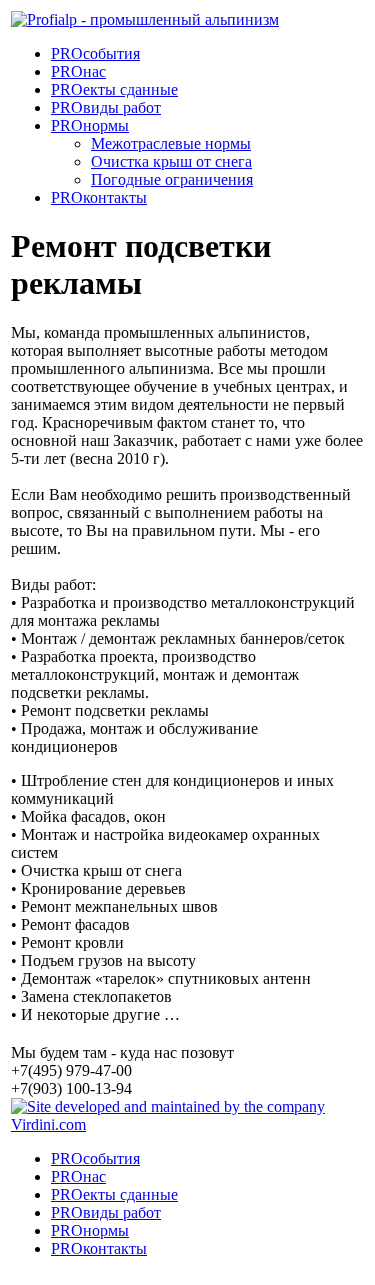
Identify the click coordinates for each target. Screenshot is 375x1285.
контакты (99, 197)
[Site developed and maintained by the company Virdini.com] (187, 1124)
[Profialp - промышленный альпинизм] (145, 19)
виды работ (106, 107)
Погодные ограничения (172, 179)
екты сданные (114, 89)
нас (78, 71)
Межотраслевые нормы (171, 143)
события (95, 53)
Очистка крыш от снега (171, 161)
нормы (90, 125)
